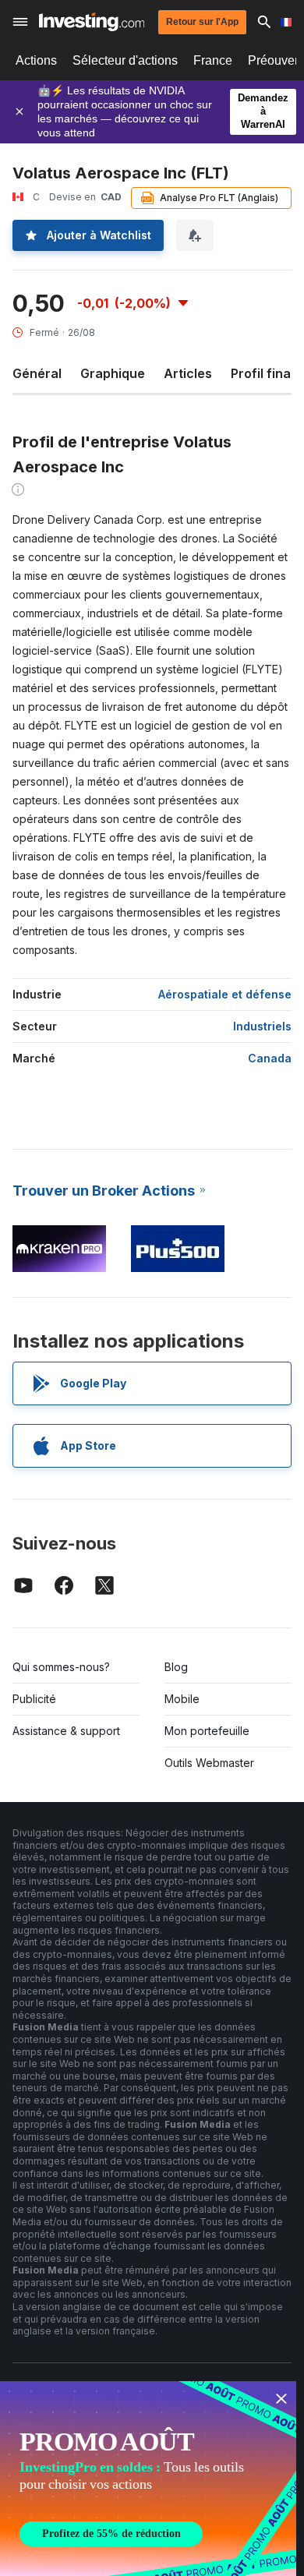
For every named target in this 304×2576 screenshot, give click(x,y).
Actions (36, 60)
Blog (176, 1667)
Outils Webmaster (209, 1763)
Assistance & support (66, 1731)
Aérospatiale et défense (225, 994)
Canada (270, 1058)
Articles (188, 373)
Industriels (262, 1026)
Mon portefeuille (207, 1731)
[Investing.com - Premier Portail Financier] (92, 22)
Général (37, 373)
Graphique (113, 373)
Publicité (34, 1699)
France (213, 60)
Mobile (182, 1699)
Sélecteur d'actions (125, 60)
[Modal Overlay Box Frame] (148, 2479)
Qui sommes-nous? (61, 1667)
